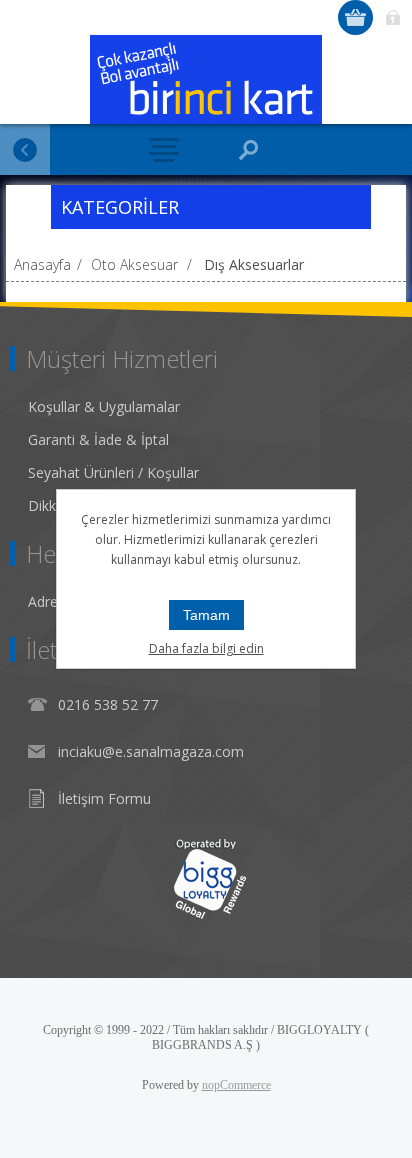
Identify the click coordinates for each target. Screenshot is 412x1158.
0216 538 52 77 (108, 704)
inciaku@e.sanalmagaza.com (151, 751)
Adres (46, 601)
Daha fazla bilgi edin (206, 648)
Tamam (206, 615)
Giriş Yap (392, 17)
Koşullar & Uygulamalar (104, 406)
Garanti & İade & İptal (98, 439)
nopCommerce (236, 1085)
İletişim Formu (104, 798)
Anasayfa (42, 264)
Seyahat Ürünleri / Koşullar (113, 472)
